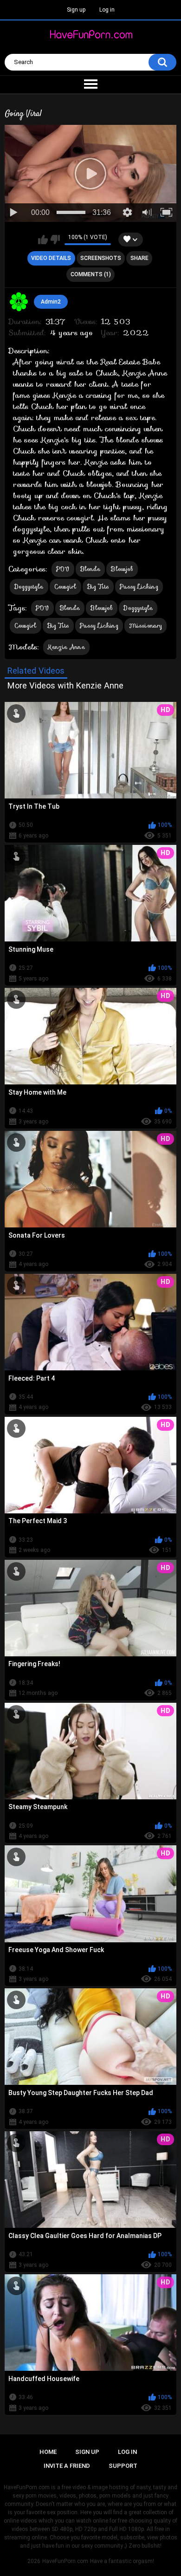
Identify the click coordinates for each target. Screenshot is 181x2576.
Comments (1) (91, 274)
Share (139, 258)
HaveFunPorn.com (65, 2561)
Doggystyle (29, 587)
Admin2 (51, 302)
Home (48, 2452)
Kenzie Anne (66, 647)
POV (63, 569)
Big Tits (98, 587)
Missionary (145, 626)
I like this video (43, 240)
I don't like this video (55, 240)
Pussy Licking (139, 587)
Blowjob (122, 569)
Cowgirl (65, 587)
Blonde (90, 569)
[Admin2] (19, 302)
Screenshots (101, 258)
